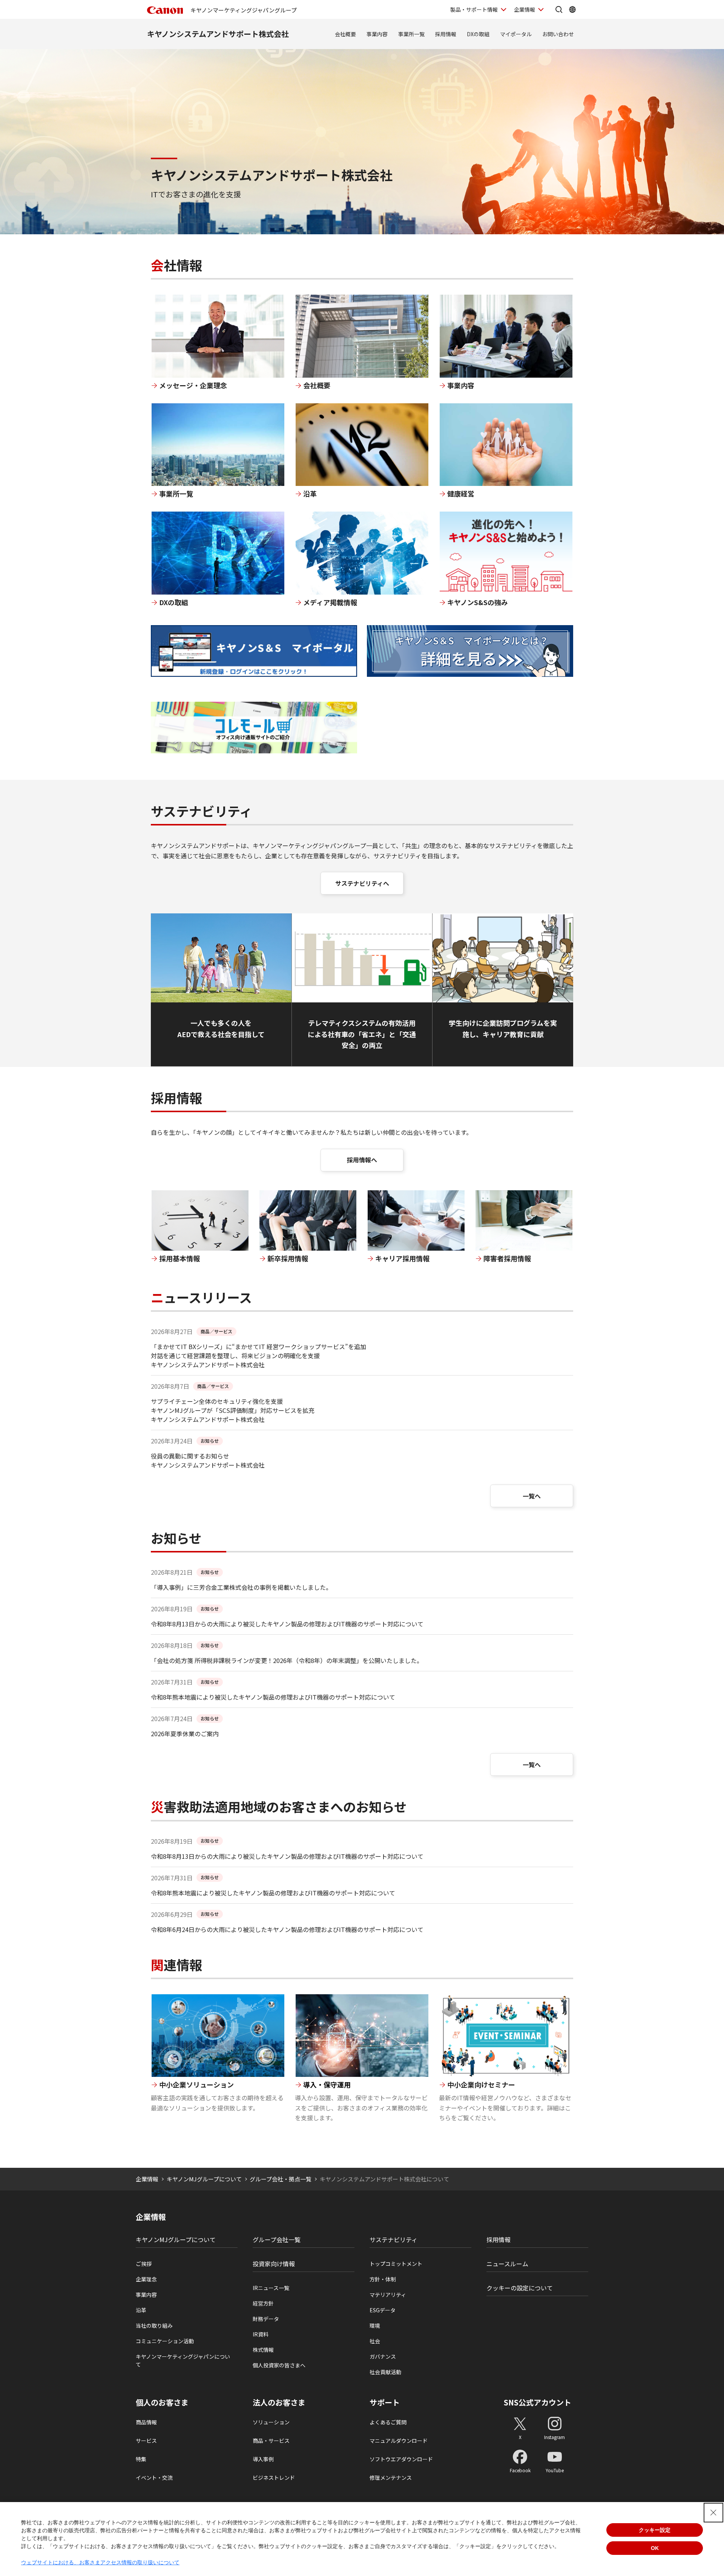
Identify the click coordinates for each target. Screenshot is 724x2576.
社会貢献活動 (385, 2372)
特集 (141, 2459)
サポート (385, 2402)
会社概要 (345, 34)
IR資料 (261, 2334)
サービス (146, 2441)
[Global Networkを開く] (572, 9)
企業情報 (525, 9)
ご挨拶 (144, 2264)
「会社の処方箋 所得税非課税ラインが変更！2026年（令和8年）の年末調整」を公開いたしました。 (287, 1660)
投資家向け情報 (274, 2264)
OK (655, 2548)
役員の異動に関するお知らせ (190, 1456)
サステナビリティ (393, 2239)
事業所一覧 (411, 34)
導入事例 (263, 2459)
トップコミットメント (396, 2264)
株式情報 (263, 2350)
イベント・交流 (154, 2478)
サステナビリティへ (362, 883)
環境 (375, 2325)
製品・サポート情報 (474, 9)
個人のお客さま (162, 2402)
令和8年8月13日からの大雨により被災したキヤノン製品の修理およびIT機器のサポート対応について (287, 1624)
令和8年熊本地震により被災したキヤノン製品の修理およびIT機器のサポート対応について (273, 1697)
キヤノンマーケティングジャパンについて (183, 2360)
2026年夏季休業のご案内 (185, 1734)
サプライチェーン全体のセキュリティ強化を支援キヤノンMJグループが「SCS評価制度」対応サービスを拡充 (233, 1406)
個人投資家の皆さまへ (279, 2365)
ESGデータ (383, 2310)
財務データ (266, 2319)
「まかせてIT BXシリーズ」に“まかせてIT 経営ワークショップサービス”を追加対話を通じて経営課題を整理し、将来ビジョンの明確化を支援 (258, 1351)
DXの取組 (478, 34)
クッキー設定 (655, 2530)
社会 (375, 2341)
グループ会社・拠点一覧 (281, 2179)
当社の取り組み (154, 2325)
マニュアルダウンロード (399, 2441)
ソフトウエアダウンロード (401, 2459)
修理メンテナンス (391, 2478)
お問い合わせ (558, 34)
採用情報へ (362, 1160)
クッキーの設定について (520, 2288)
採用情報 (446, 34)
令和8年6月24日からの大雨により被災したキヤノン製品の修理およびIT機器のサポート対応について (287, 1929)
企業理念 (146, 2279)
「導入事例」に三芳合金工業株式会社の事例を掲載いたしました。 (241, 1587)
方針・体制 (383, 2279)
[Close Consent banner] (713, 2513)
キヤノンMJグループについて (204, 2179)
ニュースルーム (507, 2264)
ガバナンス (383, 2356)
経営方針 (263, 2303)
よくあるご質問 (388, 2422)
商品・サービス (271, 2441)
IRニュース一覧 (271, 2288)
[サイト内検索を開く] (559, 9)
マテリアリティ (388, 2295)
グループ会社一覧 (277, 2239)
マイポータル (516, 34)
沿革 (141, 2310)
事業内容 (377, 34)
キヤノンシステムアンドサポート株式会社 (218, 34)
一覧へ (532, 1496)
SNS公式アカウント (538, 2402)
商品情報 (146, 2422)
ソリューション (271, 2422)
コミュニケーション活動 (165, 2341)
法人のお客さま (279, 2402)
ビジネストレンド (274, 2478)
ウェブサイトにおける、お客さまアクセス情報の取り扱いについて (100, 2562)
